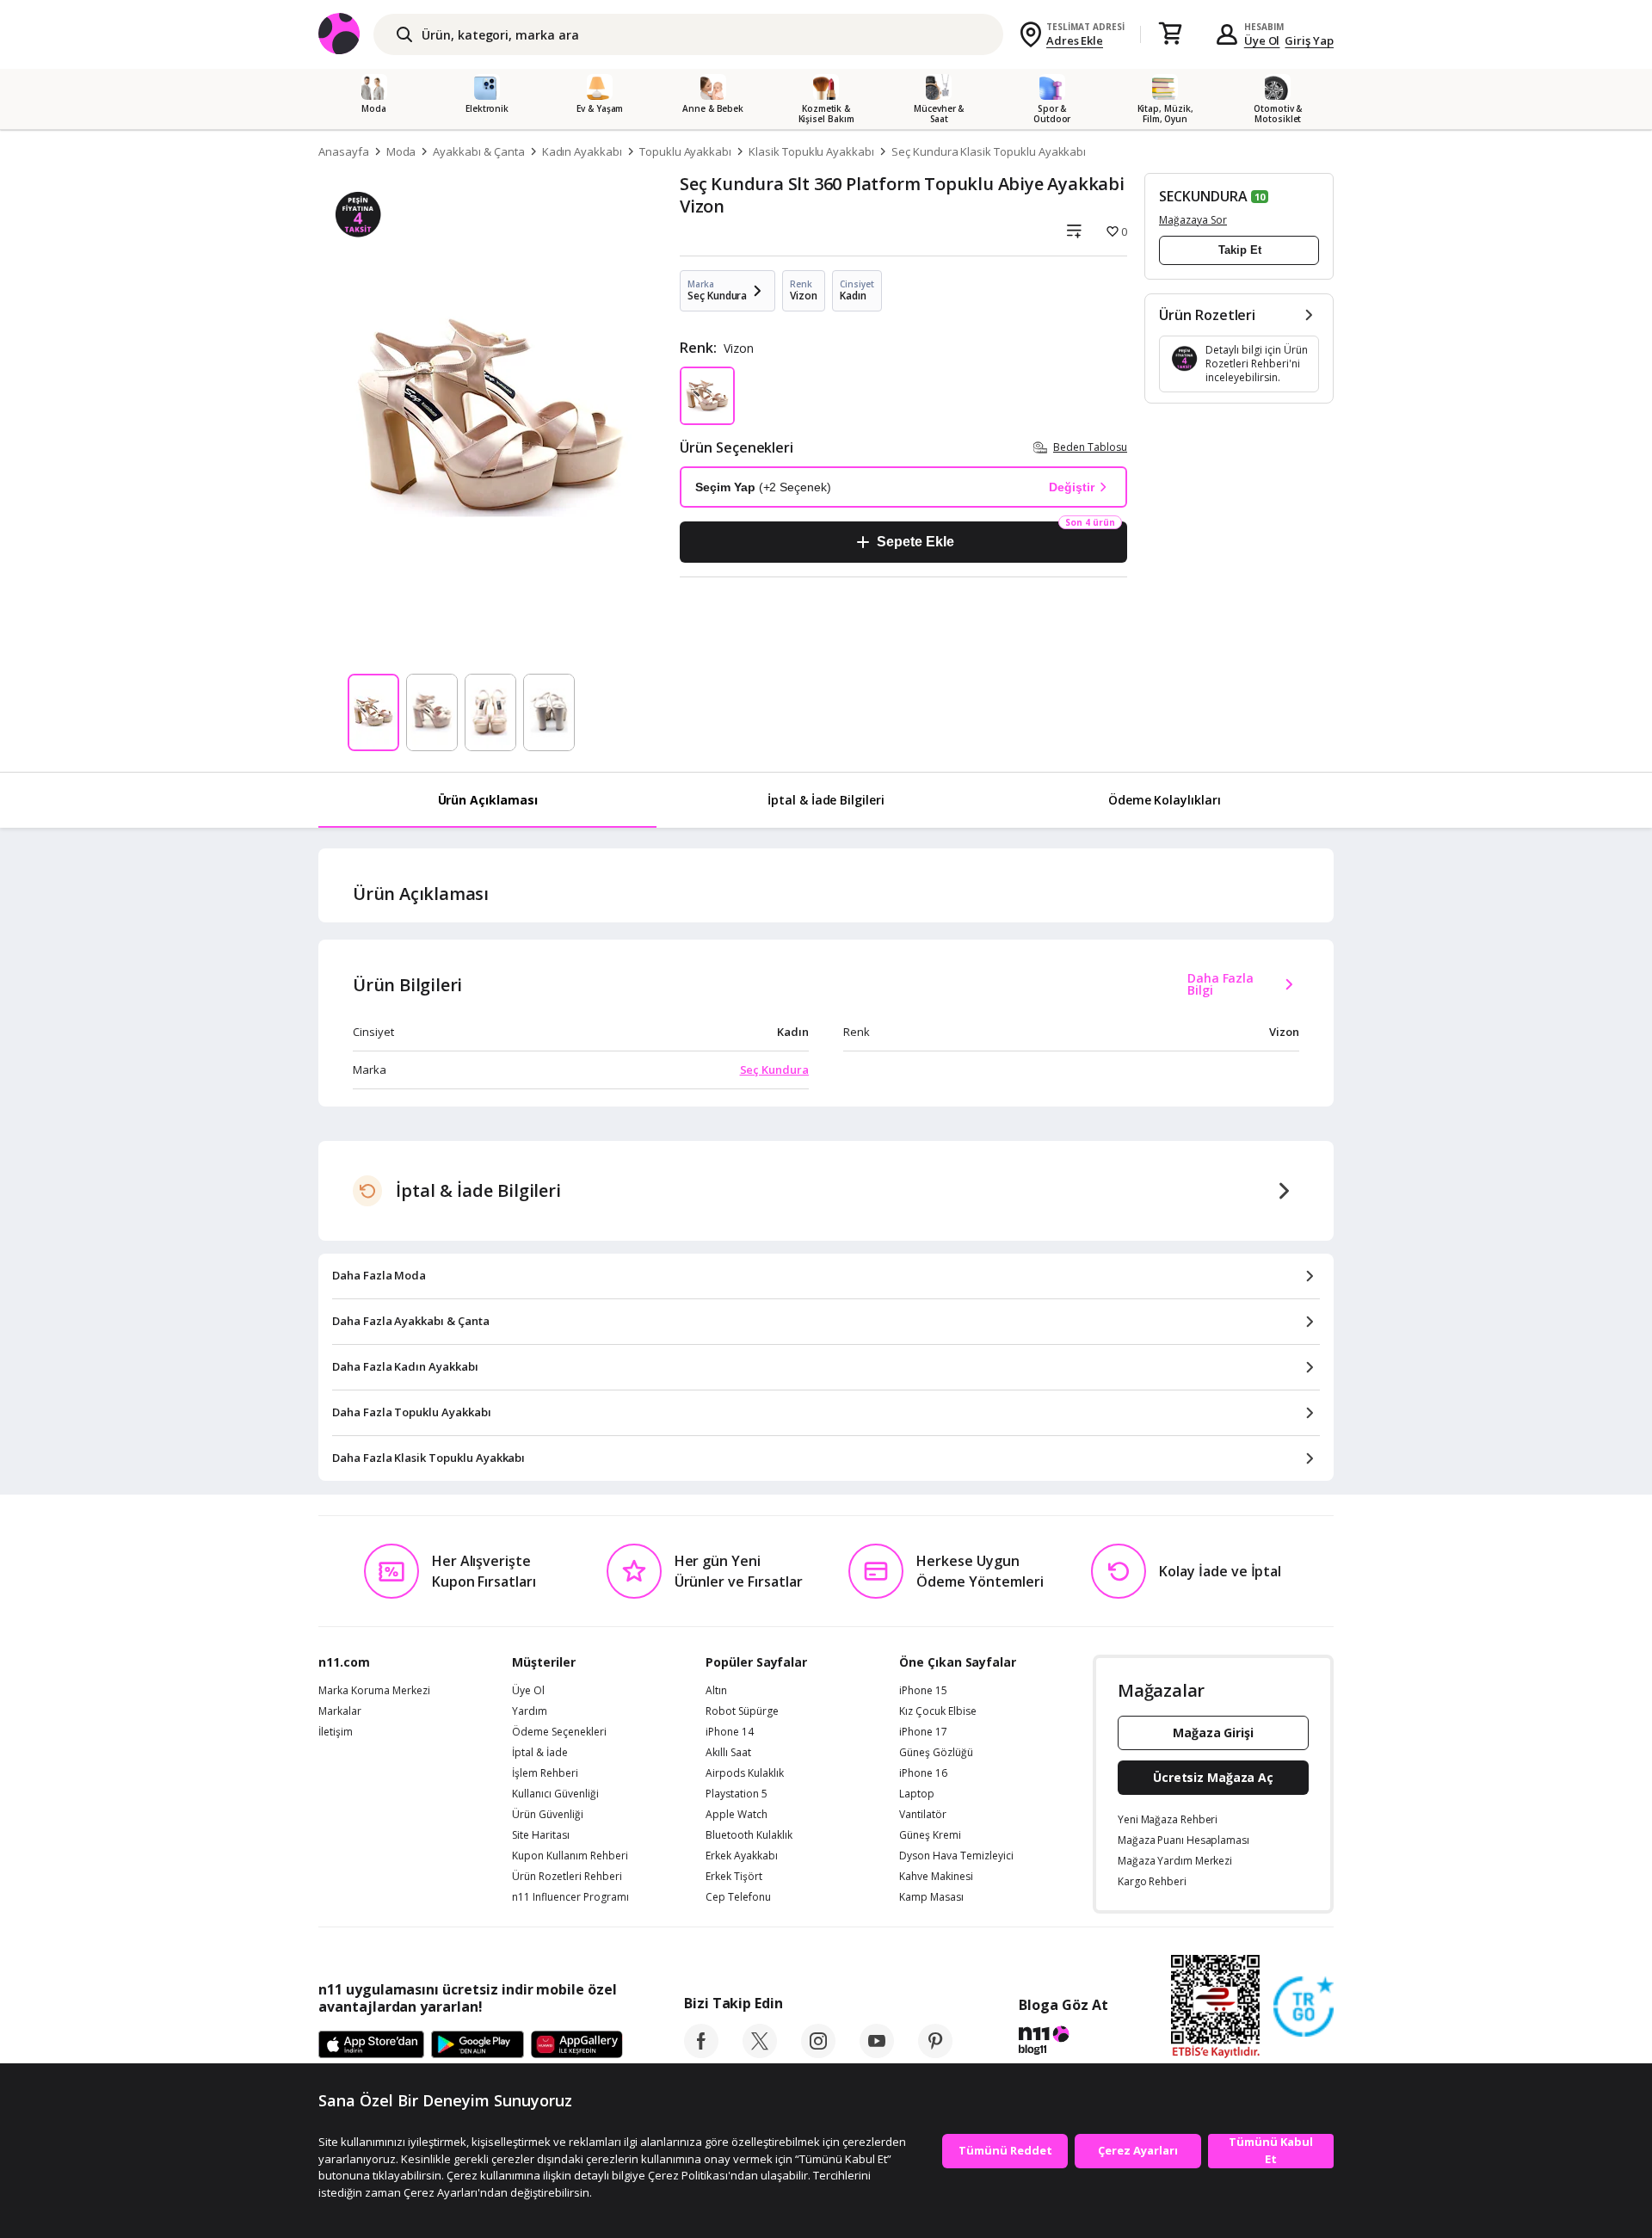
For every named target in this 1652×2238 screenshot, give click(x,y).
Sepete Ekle (915, 542)
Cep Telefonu (738, 1897)
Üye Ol (1262, 40)
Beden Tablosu (1090, 447)
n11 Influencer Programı (570, 1897)
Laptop (917, 1794)
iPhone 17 (923, 1732)
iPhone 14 (730, 1732)
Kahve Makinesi (936, 1877)
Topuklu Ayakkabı (685, 151)
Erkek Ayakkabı (742, 1856)
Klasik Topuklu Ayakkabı (811, 151)
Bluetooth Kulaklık (749, 1835)
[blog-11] (1063, 2043)
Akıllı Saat (728, 1753)
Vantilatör (923, 1815)
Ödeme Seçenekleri (559, 1732)
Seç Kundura (774, 1070)
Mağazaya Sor (1193, 220)
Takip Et (1240, 250)
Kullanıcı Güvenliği (555, 1794)
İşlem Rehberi (545, 1773)
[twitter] (760, 2053)
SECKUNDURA (1203, 196)
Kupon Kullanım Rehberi (570, 1856)
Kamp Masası (931, 1897)
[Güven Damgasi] (1304, 2007)
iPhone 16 (923, 1773)
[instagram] (818, 2053)
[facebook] (701, 2053)
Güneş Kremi (930, 1835)
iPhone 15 (923, 1691)
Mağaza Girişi (1213, 1732)
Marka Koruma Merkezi (374, 1691)
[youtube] (877, 2053)
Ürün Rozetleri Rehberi (567, 1877)
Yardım (530, 1711)
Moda (401, 151)
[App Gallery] (577, 2045)
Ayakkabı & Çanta (478, 151)
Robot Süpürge (742, 1711)
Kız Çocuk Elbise (938, 1711)
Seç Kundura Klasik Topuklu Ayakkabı (989, 151)
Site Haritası (541, 1835)
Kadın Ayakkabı (582, 151)
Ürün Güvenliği (548, 1815)
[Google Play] (478, 2045)
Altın (716, 1691)
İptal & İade (540, 1753)
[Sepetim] (1170, 34)
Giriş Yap (1309, 40)
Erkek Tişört (734, 1877)
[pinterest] (935, 2053)
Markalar (340, 1711)
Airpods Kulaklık (745, 1773)
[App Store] (371, 2045)
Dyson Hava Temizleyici (956, 1856)
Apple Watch (737, 1815)
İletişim (336, 1732)
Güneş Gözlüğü (936, 1753)
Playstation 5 (737, 1794)
